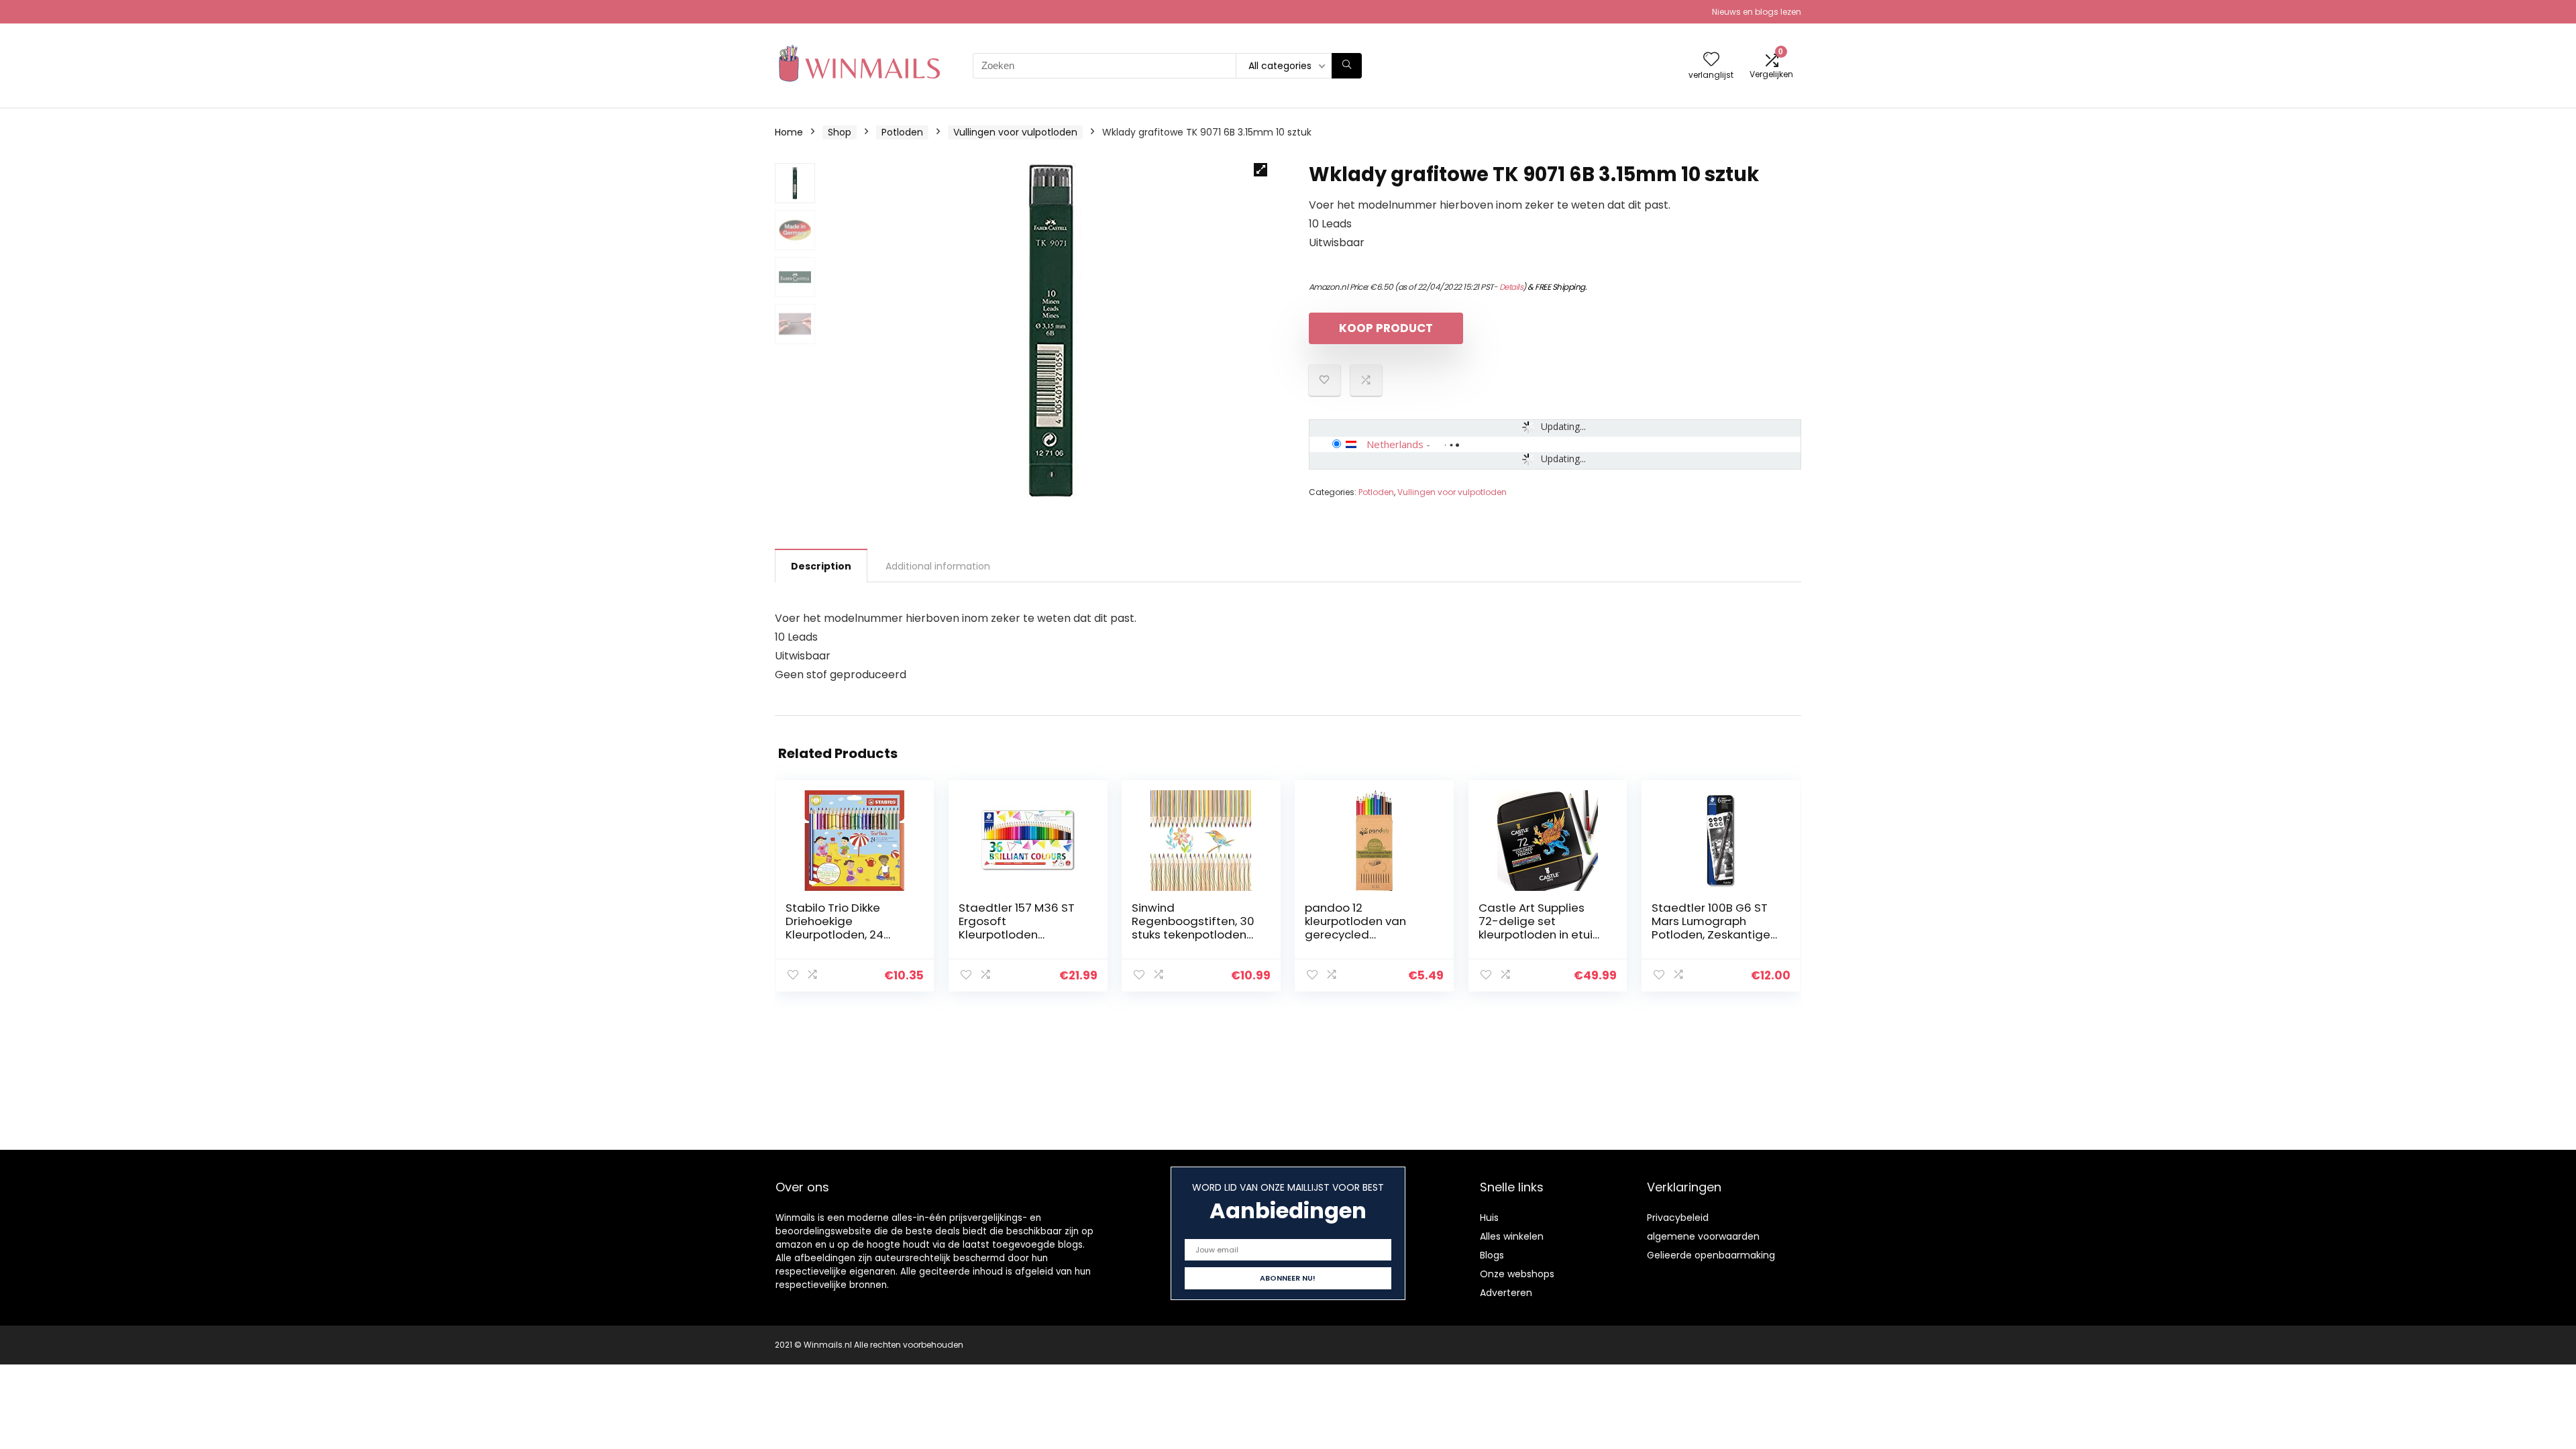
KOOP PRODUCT (1386, 328)
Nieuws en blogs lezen (1757, 12)
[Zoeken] (1347, 66)
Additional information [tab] (938, 566)
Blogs (1492, 1255)
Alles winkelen (1512, 1236)
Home (789, 132)
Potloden (902, 132)
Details (1511, 287)
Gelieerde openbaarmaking (1711, 1255)
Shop (840, 132)
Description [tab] (821, 566)
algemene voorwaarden (1703, 1236)
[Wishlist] (1711, 60)
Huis (1489, 1218)
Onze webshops (1517, 1274)
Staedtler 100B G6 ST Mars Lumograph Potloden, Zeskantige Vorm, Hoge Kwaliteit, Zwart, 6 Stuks (1711, 934)
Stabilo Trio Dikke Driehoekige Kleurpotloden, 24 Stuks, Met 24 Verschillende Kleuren (846, 934)
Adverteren (1506, 1293)
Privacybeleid (1678, 1218)
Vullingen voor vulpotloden (1015, 132)
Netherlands (1395, 444)
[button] (1260, 170)
